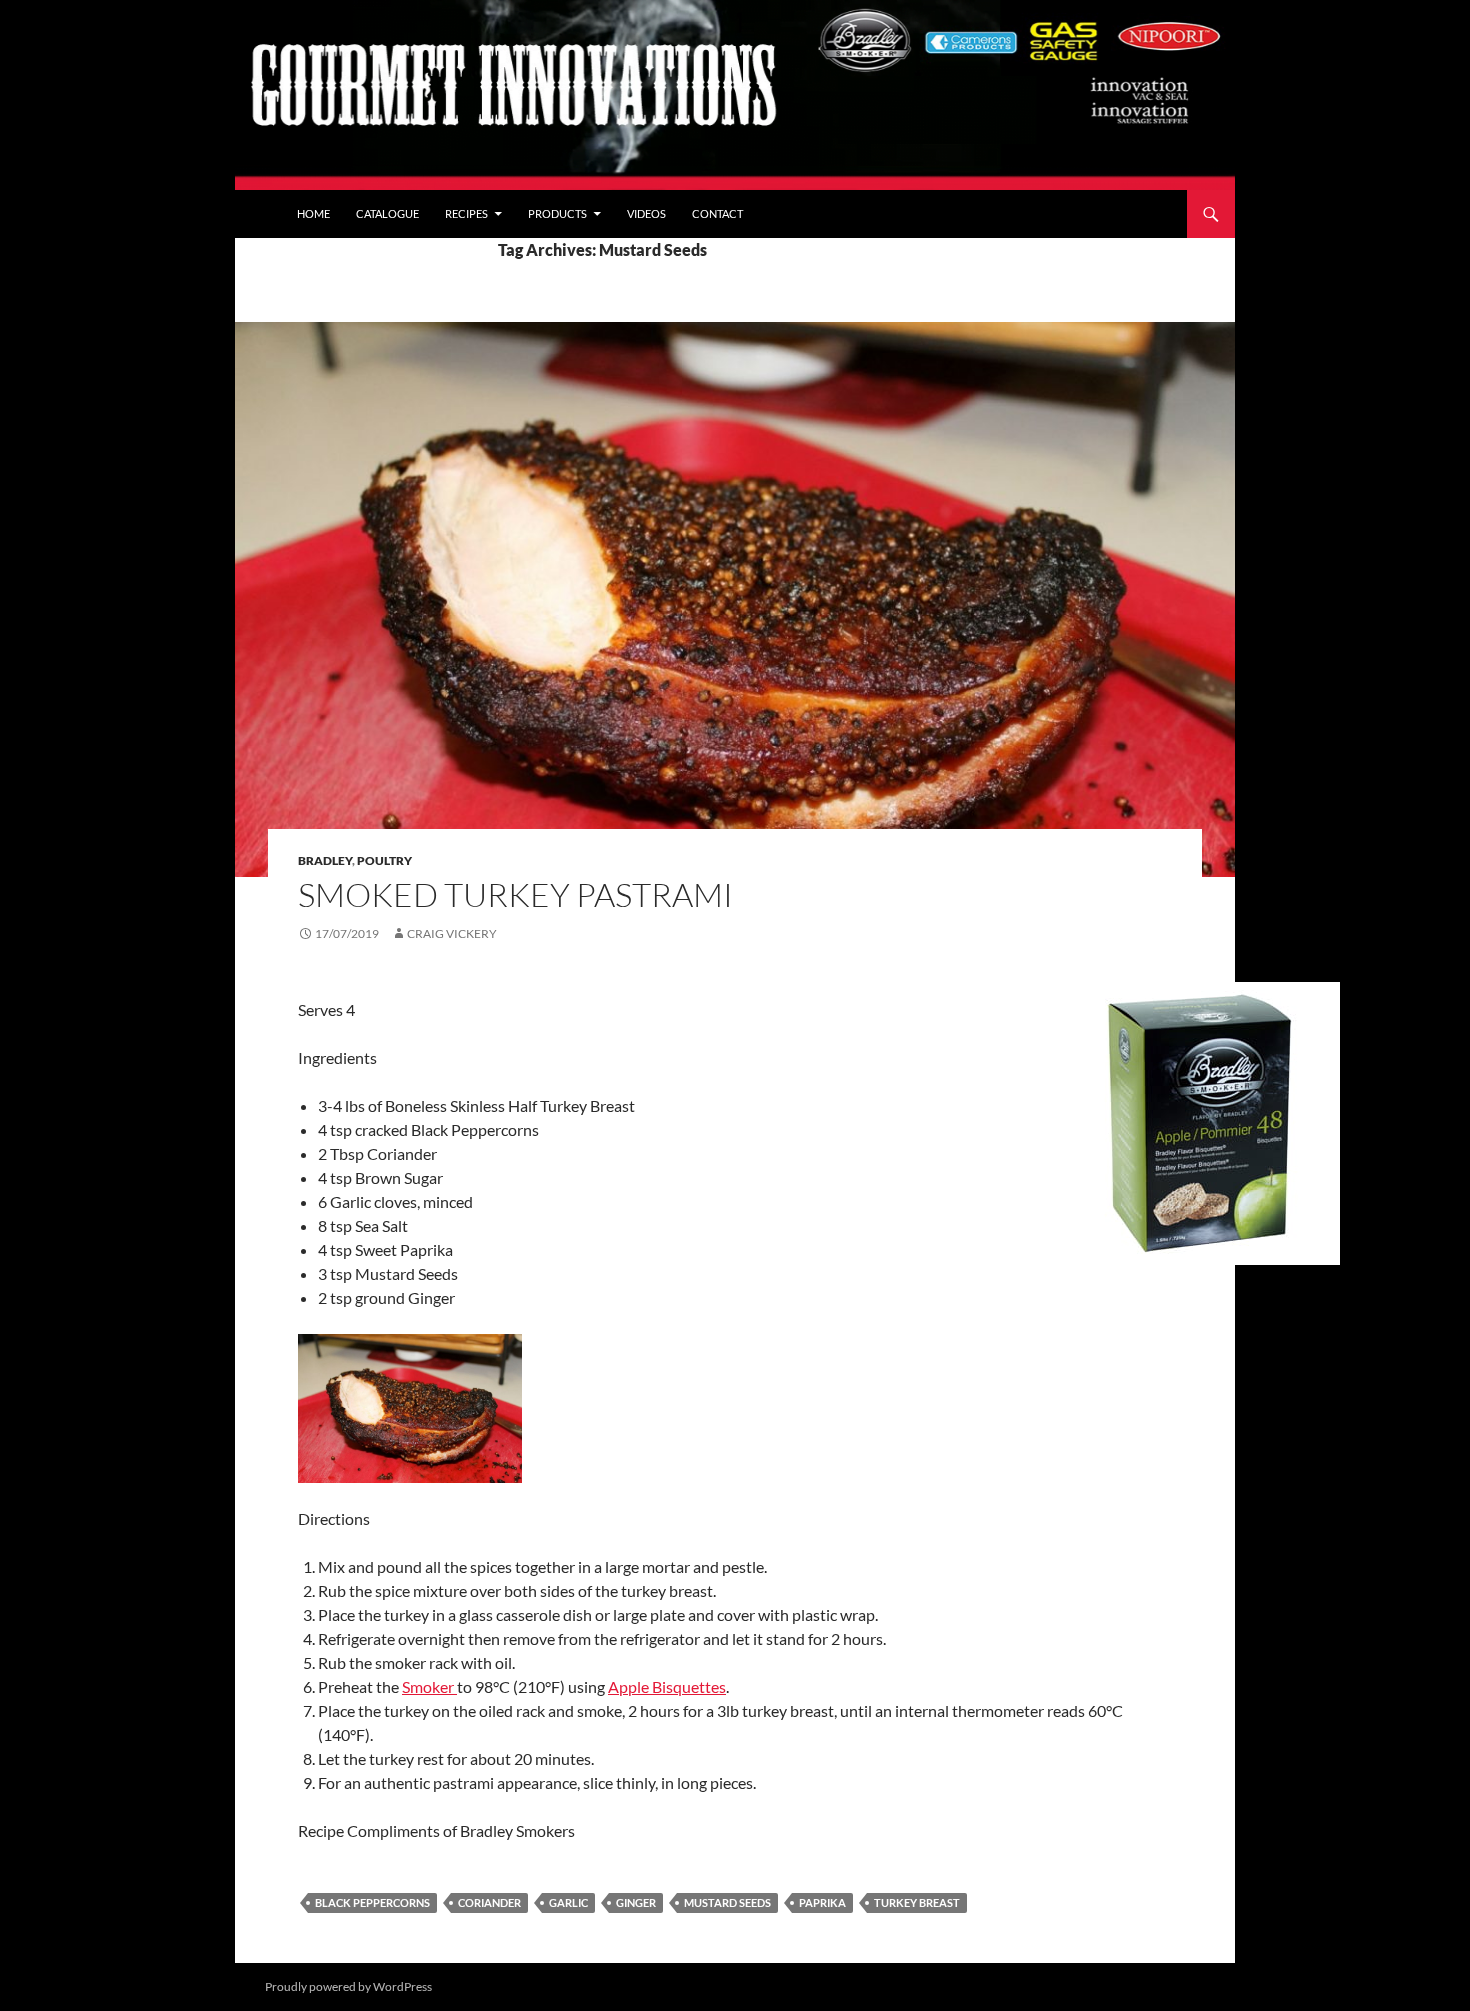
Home (313, 213)
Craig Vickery (452, 933)
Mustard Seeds (727, 1902)
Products (557, 213)
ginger (636, 1902)
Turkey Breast (917, 1902)
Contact (717, 213)
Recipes (466, 213)
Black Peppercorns (372, 1902)
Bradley (325, 860)
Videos (646, 213)
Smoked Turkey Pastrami (515, 894)
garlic (568, 1902)
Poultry (384, 860)
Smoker (429, 1686)
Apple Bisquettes (667, 1686)
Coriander (489, 1902)
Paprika (822, 1902)
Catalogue (387, 213)
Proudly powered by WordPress (348, 1986)
